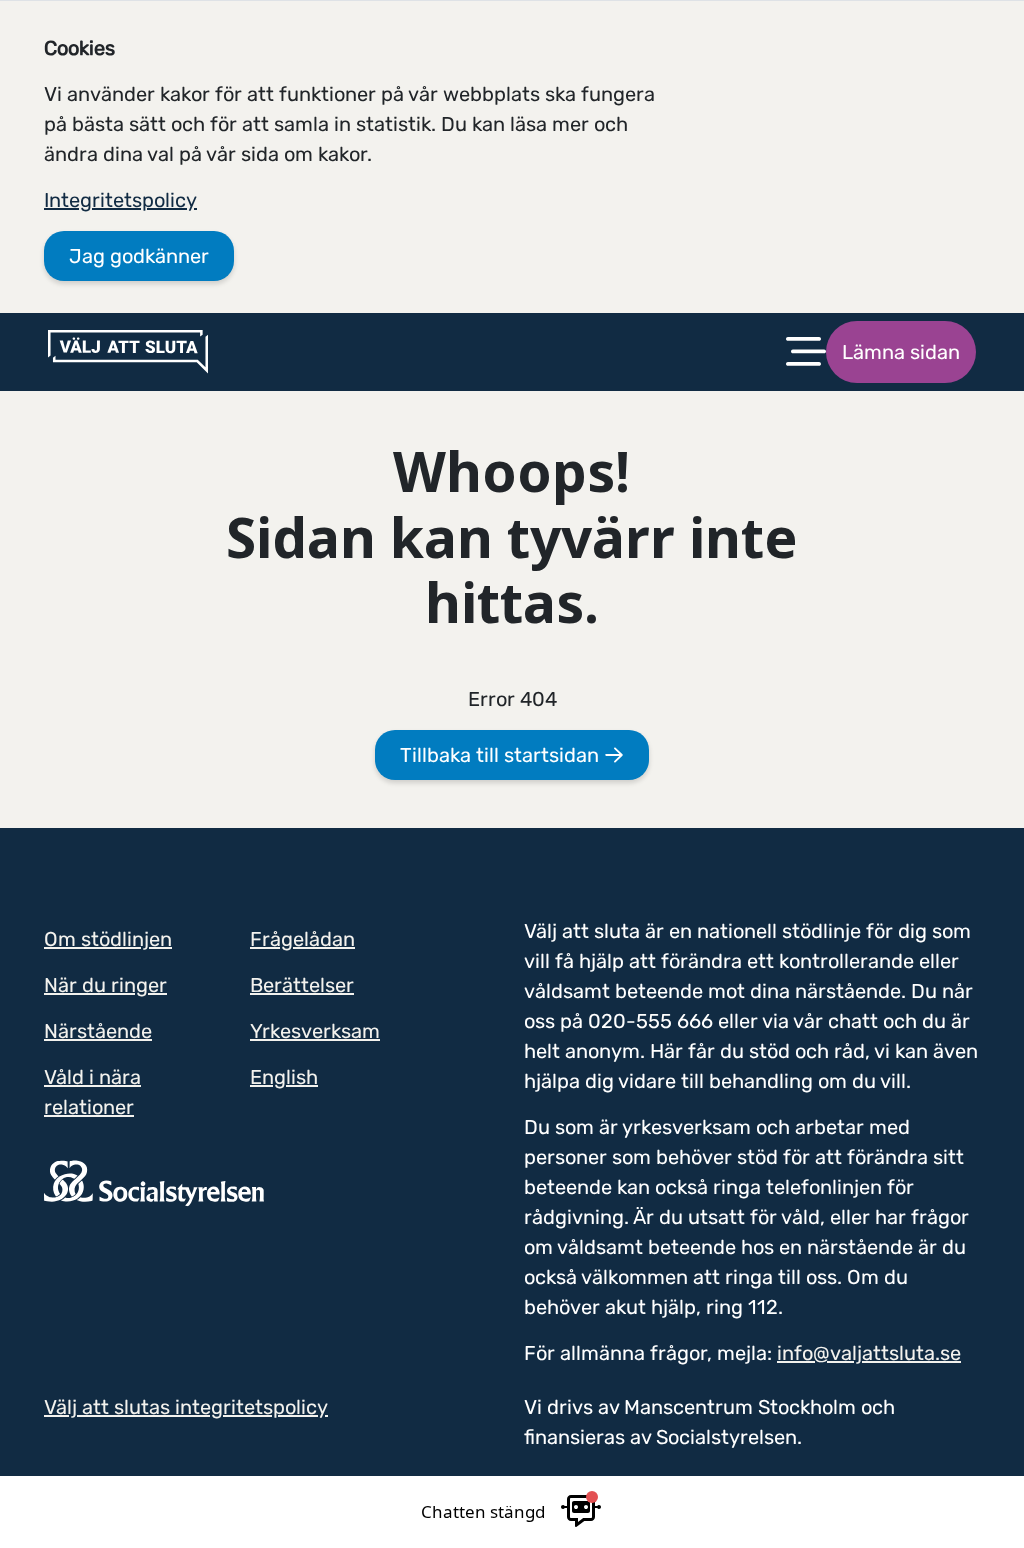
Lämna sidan (901, 352)
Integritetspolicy (120, 200)
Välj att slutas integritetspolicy (186, 1407)
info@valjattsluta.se (869, 1353)
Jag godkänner (139, 256)
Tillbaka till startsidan (502, 755)
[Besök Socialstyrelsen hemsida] (154, 1182)
